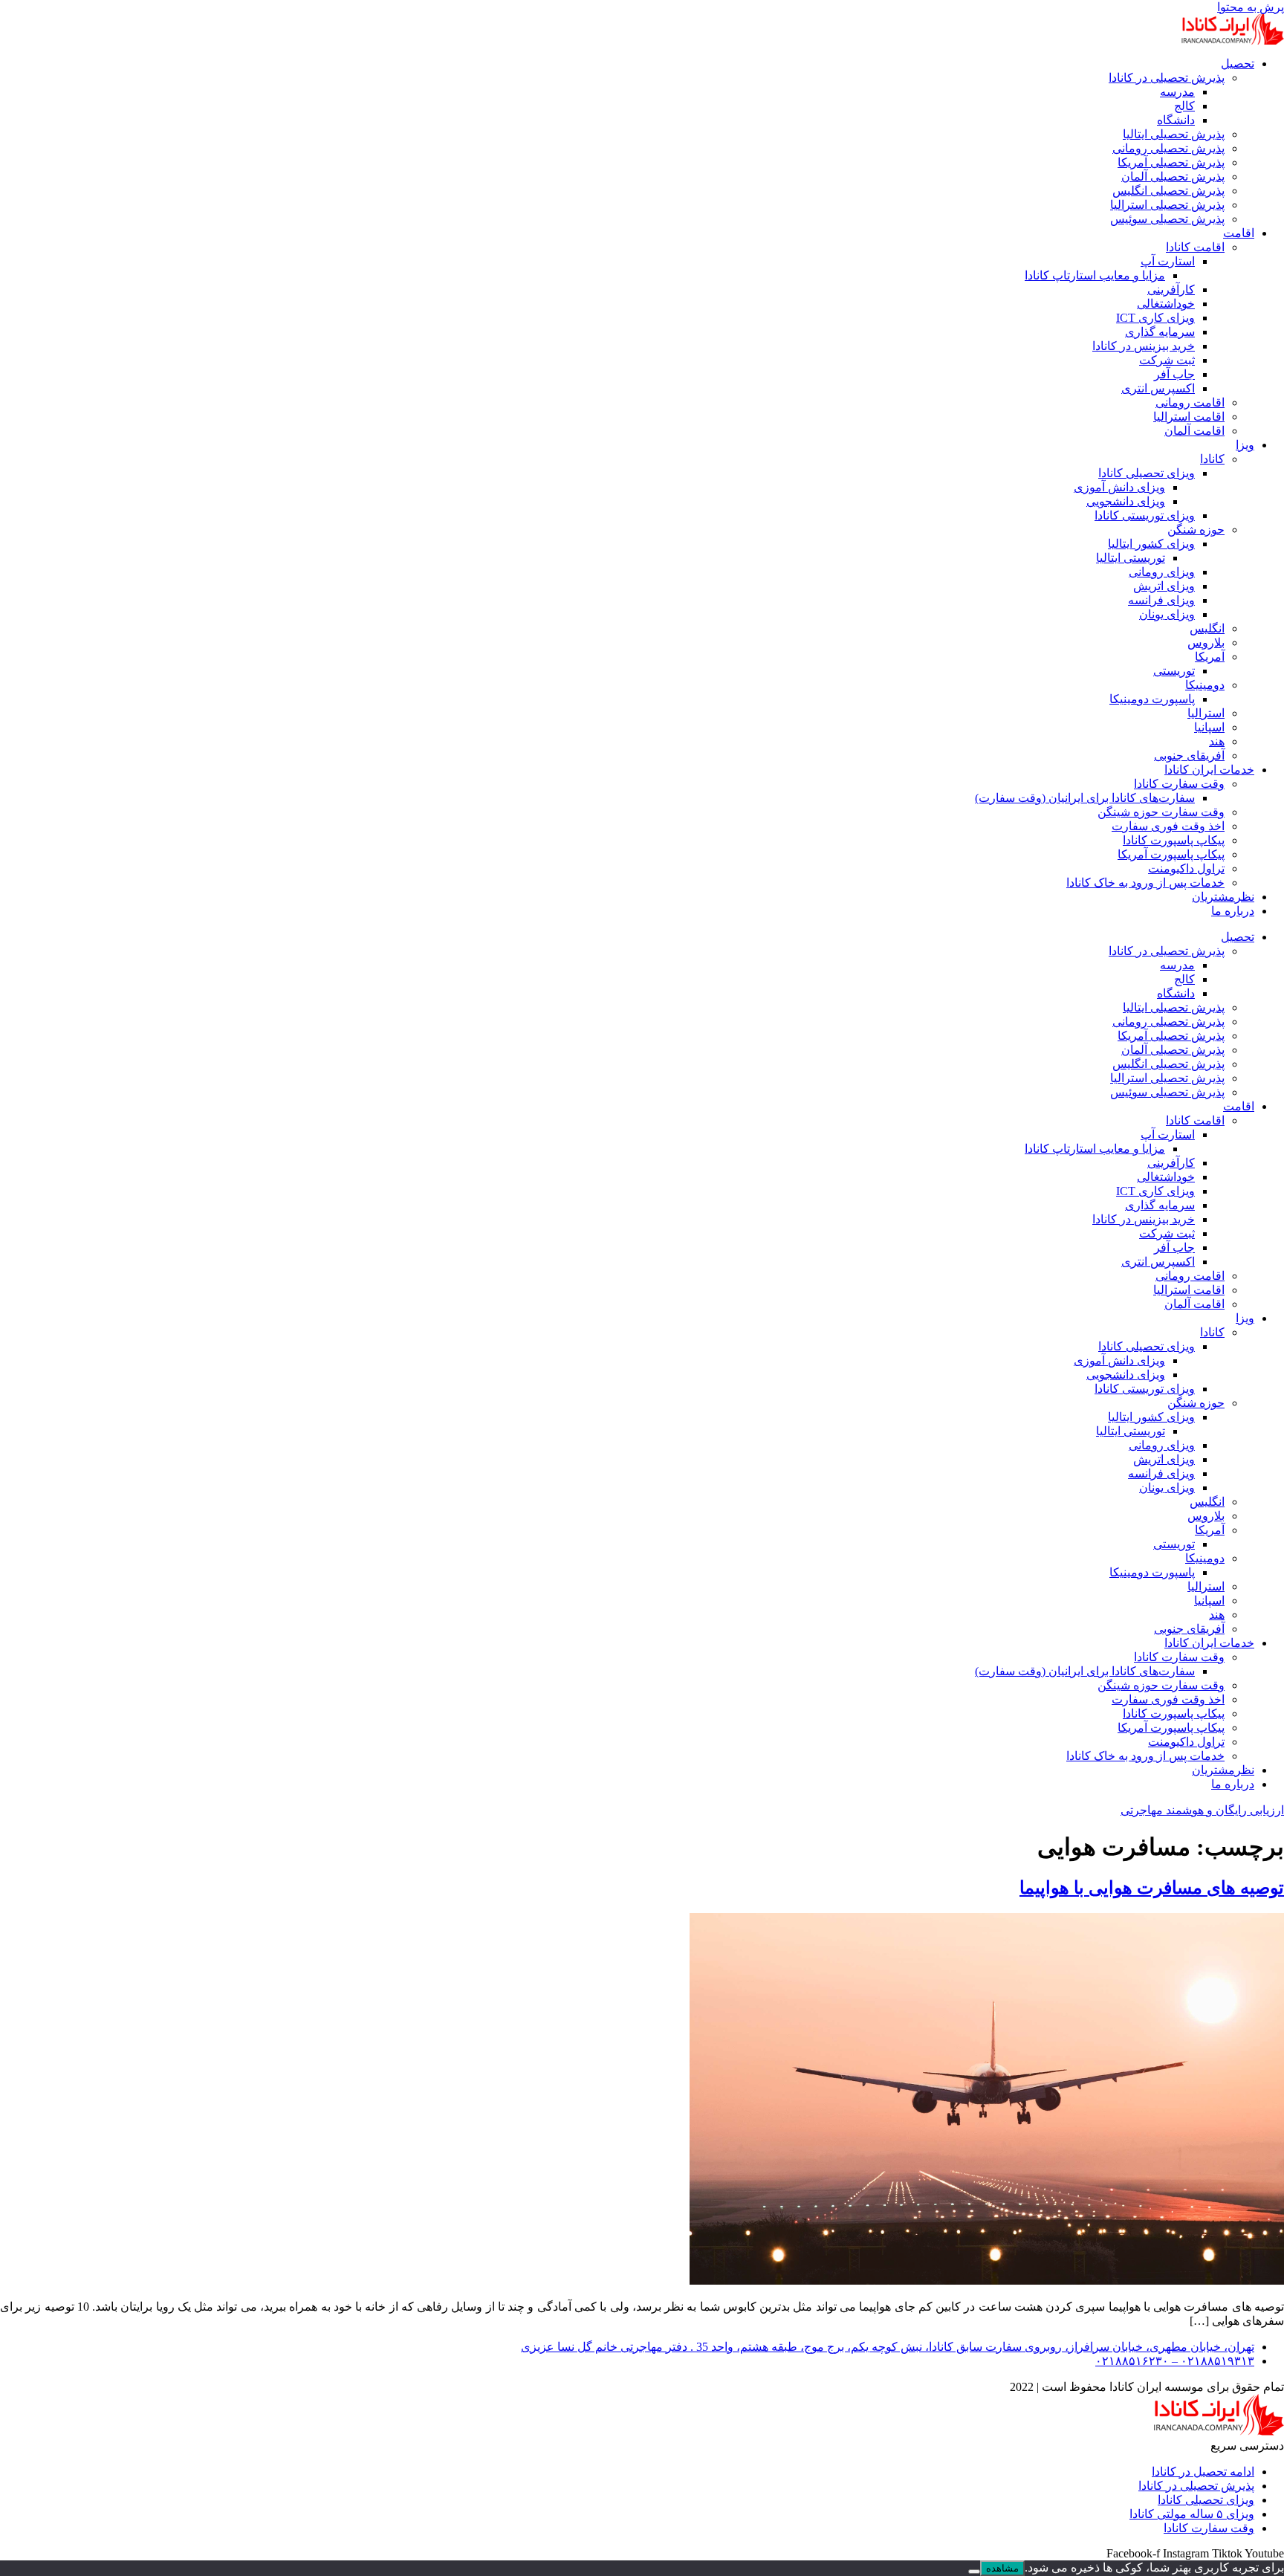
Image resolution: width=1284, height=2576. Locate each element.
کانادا (1212, 459)
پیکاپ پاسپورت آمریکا (1171, 854)
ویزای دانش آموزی (1119, 487)
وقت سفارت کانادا (1179, 784)
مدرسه (1177, 92)
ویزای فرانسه (1161, 600)
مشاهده (1002, 2568)
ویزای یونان (1167, 614)
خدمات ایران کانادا (1209, 770)
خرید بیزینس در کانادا (1144, 346)
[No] (974, 2572)
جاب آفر (1174, 374)
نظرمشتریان (1223, 897)
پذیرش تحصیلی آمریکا (1171, 162)
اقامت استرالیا (1189, 417)
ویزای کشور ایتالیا (1151, 544)
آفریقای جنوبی (1189, 755)
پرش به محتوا (1251, 7)
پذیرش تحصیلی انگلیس (1168, 191)
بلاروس (1206, 643)
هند (1217, 741)
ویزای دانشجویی (1126, 501)
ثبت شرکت (1167, 360)
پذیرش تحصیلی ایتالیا (1174, 134)
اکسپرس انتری (1158, 388)
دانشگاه (1176, 120)
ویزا (1245, 445)
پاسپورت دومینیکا (1152, 699)
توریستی (1174, 671)
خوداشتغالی (1166, 304)
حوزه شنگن (1196, 530)
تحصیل (1238, 64)
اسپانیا (1209, 727)
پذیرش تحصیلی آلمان (1173, 177)
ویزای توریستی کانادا (1145, 515)
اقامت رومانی (1190, 402)
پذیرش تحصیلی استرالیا (1167, 205)
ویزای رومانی (1162, 572)
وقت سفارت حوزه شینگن (1161, 812)
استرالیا (1206, 713)
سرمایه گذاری (1160, 332)
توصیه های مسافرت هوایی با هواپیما (1152, 1888)
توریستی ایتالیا (1131, 558)
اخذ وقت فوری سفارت (1168, 826)
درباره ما (1233, 911)
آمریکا (1210, 657)
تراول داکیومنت (1186, 868)
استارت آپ (1168, 261)
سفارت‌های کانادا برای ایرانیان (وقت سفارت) (1085, 798)
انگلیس (1207, 628)
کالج (1184, 106)
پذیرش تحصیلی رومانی (1168, 148)
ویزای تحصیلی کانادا (1147, 473)
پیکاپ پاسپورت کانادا (1174, 840)
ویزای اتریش (1164, 586)
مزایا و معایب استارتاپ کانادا (1095, 275)
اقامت (1239, 233)
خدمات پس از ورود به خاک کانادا (1145, 883)
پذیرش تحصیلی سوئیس (1167, 219)
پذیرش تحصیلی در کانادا (1167, 78)
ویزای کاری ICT (1155, 318)
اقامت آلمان (1194, 431)
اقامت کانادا (1195, 247)
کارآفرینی (1171, 289)
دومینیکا (1205, 685)
